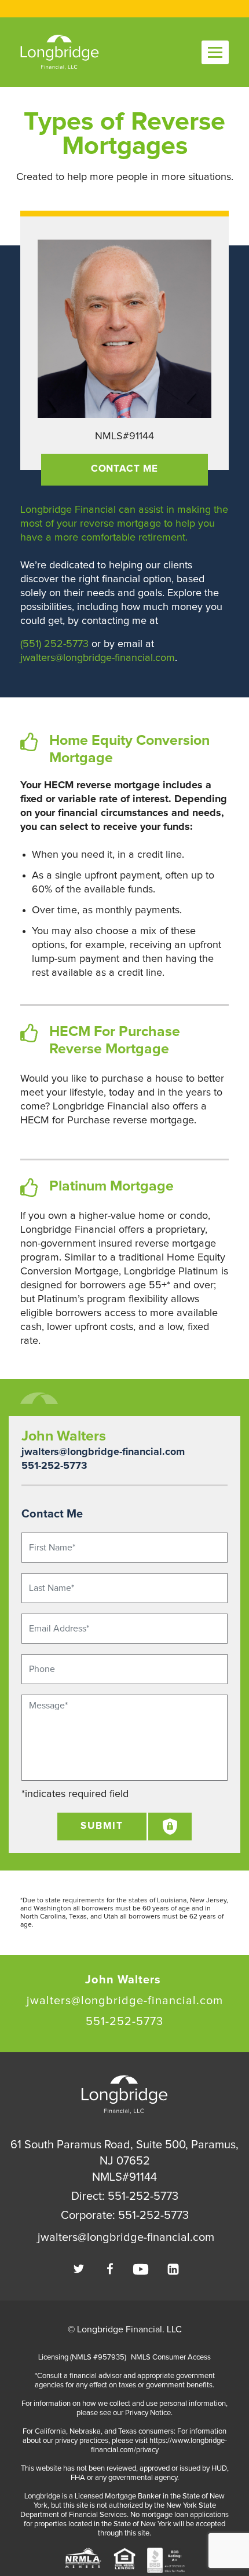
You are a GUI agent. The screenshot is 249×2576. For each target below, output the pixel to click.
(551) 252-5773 (54, 644)
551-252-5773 (54, 1466)
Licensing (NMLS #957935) (82, 2358)
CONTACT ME (125, 469)
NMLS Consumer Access (171, 2358)
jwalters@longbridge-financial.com (98, 658)
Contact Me (52, 1514)
